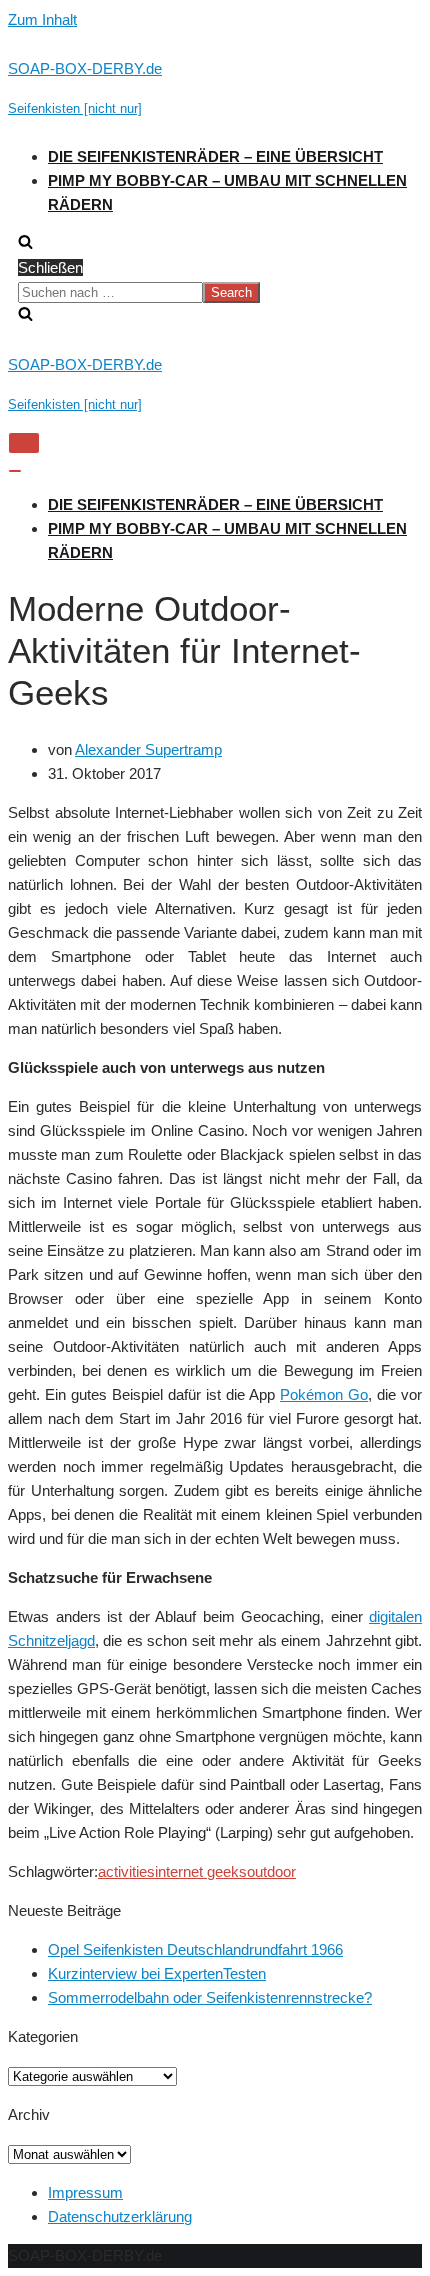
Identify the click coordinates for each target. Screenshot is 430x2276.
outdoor (271, 1871)
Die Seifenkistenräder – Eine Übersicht (215, 156)
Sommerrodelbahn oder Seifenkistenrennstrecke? (210, 1997)
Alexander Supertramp (148, 749)
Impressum (85, 2192)
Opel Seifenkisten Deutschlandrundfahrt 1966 (195, 1949)
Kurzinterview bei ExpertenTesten (157, 1973)
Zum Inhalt (42, 19)
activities (126, 1871)
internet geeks (201, 1871)
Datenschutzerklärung (120, 2216)
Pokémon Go (324, 1394)
